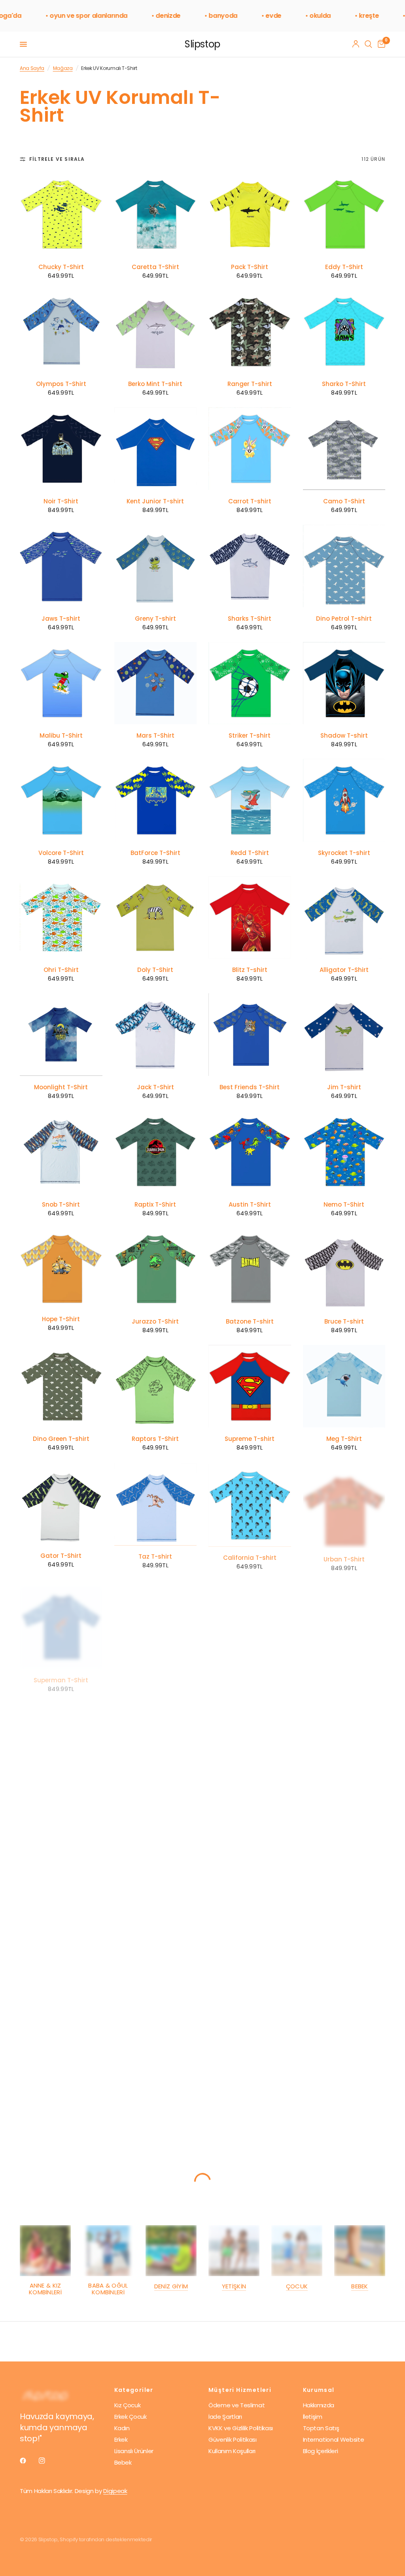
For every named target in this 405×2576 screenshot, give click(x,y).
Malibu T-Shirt (61, 736)
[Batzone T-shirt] (250, 1269)
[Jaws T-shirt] (61, 566)
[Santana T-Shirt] (344, 1620)
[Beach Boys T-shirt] (61, 1972)
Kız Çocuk (128, 2405)
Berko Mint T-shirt (155, 384)
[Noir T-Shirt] (61, 449)
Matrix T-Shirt (61, 2142)
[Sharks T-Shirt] (250, 566)
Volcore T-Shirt (61, 853)
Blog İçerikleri (321, 2451)
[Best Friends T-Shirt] (250, 1035)
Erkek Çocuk (131, 2417)
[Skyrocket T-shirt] (344, 800)
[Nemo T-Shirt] (344, 1152)
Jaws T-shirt (61, 619)
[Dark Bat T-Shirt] (344, 1972)
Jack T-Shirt (155, 1087)
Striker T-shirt (250, 736)
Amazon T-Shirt (250, 1673)
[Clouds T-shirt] (61, 1738)
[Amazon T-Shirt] (250, 1620)
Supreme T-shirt (250, 1439)
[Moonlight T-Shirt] (61, 1035)
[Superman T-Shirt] (61, 1620)
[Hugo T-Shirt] (250, 1738)
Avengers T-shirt (344, 1908)
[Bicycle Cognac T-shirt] (250, 2089)
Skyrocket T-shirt (344, 853)
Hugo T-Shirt (250, 1790)
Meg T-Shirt (344, 1439)
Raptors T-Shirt (155, 1439)
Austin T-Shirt (250, 1205)
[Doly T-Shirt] (156, 918)
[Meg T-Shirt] (344, 1386)
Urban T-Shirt (344, 1555)
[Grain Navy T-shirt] (156, 2089)
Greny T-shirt (155, 619)
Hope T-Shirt (61, 1319)
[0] (380, 44)
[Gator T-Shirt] (61, 1504)
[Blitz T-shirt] (250, 918)
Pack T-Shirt (250, 267)
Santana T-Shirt (344, 1673)
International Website (334, 2439)
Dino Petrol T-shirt (344, 619)
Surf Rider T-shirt (155, 1908)
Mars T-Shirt (155, 736)
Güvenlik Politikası (233, 2439)
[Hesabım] (356, 44)
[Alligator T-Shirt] (344, 918)
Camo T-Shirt (344, 501)
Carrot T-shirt (250, 501)
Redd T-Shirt (250, 853)
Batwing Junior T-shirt (61, 1908)
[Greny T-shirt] (156, 566)
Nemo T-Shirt (344, 1205)
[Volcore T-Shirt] (61, 800)
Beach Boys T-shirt (61, 2024)
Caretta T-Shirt (155, 267)
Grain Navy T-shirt (155, 2142)
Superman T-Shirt (61, 1673)
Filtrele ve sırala (57, 159)
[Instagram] (47, 2461)
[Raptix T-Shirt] (156, 1152)
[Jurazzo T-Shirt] (156, 1269)
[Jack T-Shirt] (156, 1035)
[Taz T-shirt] (156, 1504)
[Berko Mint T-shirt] (156, 332)
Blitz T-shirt (250, 970)
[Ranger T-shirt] (250, 332)
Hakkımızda (319, 2405)
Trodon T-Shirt (250, 1908)
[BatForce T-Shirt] (156, 800)
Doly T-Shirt (155, 970)
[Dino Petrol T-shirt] (344, 566)
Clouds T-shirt (61, 1790)
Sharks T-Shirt (250, 619)
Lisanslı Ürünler (134, 2451)
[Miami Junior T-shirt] (344, 2089)
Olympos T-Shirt (61, 384)
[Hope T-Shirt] (61, 1268)
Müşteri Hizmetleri (240, 2390)
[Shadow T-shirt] (344, 683)
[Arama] (368, 44)
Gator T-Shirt (61, 1556)
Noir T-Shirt (61, 501)
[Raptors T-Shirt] (156, 1386)
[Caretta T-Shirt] (156, 214)
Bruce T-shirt (344, 1322)
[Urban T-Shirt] (344, 1503)
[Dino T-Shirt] (156, 1738)
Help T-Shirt (155, 1673)
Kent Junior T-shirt (155, 501)
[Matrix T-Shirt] (61, 2089)
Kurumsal (319, 2390)
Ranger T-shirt (250, 384)
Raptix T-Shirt (155, 1205)
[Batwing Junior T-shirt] (61, 1855)
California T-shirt (250, 1556)
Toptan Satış (321, 2428)
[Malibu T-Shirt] (61, 683)
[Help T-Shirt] (156, 1620)
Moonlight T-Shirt (61, 1087)
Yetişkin (234, 2286)
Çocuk (297, 2286)
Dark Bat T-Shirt (344, 2024)
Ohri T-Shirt (61, 970)
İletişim (313, 2417)
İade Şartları (225, 2417)
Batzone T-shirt (250, 1322)
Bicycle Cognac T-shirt (250, 2142)
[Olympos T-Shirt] (61, 332)
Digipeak (115, 2491)
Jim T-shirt (344, 1087)
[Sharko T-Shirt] (344, 332)
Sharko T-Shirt (344, 384)
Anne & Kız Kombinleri (45, 2289)
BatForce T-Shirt (155, 853)
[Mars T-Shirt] (156, 683)
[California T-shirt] (250, 1504)
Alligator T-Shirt (344, 970)
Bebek (360, 2286)
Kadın (122, 2428)
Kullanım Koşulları (232, 2451)
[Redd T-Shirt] (250, 800)
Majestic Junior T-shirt (250, 2024)
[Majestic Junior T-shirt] (250, 1972)
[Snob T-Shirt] (61, 1152)
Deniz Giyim (171, 2286)
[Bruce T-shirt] (344, 1269)
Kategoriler (134, 2390)
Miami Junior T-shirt (344, 2142)
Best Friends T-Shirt (250, 1087)
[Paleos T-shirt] (156, 1972)
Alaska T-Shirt (344, 1790)
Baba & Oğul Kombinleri (108, 2289)
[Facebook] (28, 2461)
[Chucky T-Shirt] (61, 214)
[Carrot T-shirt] (250, 449)
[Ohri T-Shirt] (61, 918)
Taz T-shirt (155, 1556)
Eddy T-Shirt (344, 267)
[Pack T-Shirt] (250, 214)
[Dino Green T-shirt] (61, 1386)
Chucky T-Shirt (61, 267)
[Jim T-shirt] (344, 1035)
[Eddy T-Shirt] (344, 214)
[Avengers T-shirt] (344, 1855)
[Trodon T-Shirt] (250, 1855)
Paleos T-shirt (155, 2024)
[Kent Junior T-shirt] (156, 449)
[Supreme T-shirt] (250, 1386)
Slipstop (202, 44)
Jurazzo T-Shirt (155, 1322)
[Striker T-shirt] (250, 683)
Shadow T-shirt (344, 736)
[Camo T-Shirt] (344, 449)
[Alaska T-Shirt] (344, 1738)
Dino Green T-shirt (61, 1439)
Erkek (121, 2439)
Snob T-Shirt (61, 1205)
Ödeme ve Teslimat (237, 2405)
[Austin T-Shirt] (250, 1152)
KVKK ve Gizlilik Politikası (241, 2428)
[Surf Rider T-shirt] (156, 1855)
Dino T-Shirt (155, 1790)
